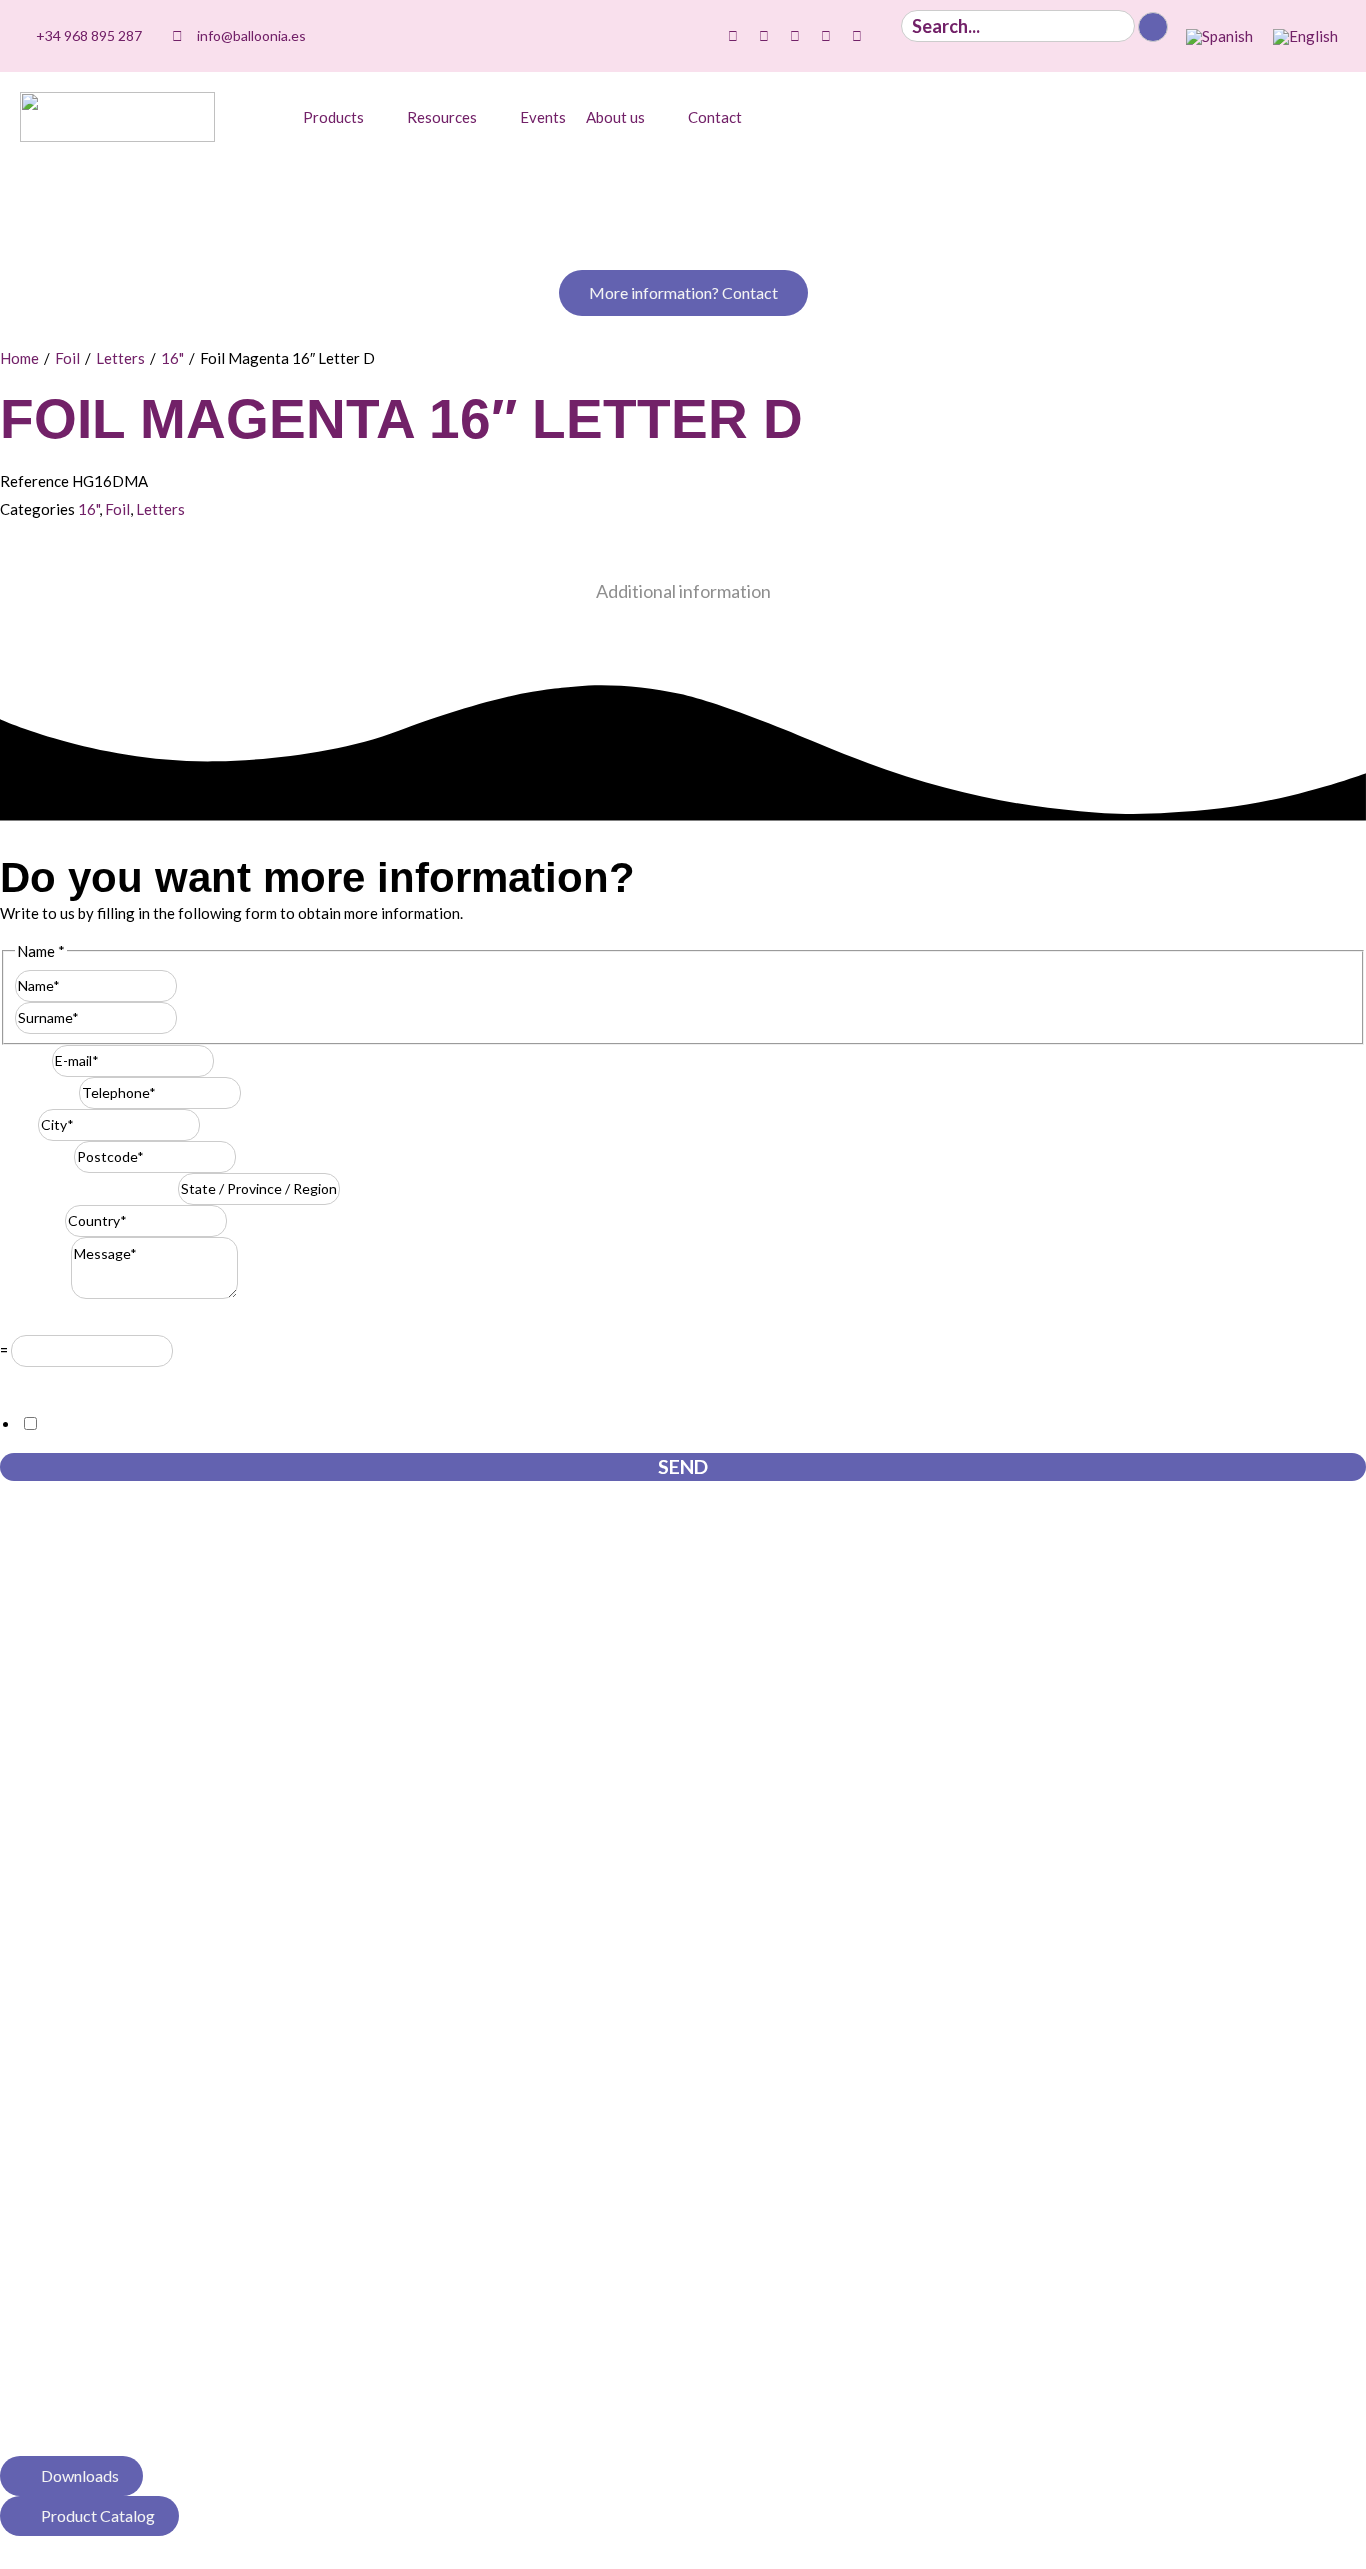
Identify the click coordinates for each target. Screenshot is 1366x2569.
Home (19, 358)
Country (32, 1220)
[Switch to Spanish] (1219, 37)
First (193, 985)
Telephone (39, 1092)
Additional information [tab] (683, 591)
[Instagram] (764, 36)
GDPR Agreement (65, 1381)
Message (35, 1293)
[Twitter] (826, 36)
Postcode (37, 1156)
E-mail (26, 1060)
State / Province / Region (89, 1188)
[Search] (1153, 27)
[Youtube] (795, 36)
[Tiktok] (733, 36)
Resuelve (35, 1321)
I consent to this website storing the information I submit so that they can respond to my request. (359, 1424)
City (19, 1124)
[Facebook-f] (857, 36)
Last (191, 1017)
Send (683, 1466)
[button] (345, 117)
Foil (67, 358)
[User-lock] (888, 36)
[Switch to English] (1305, 37)
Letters (120, 358)
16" (172, 358)
